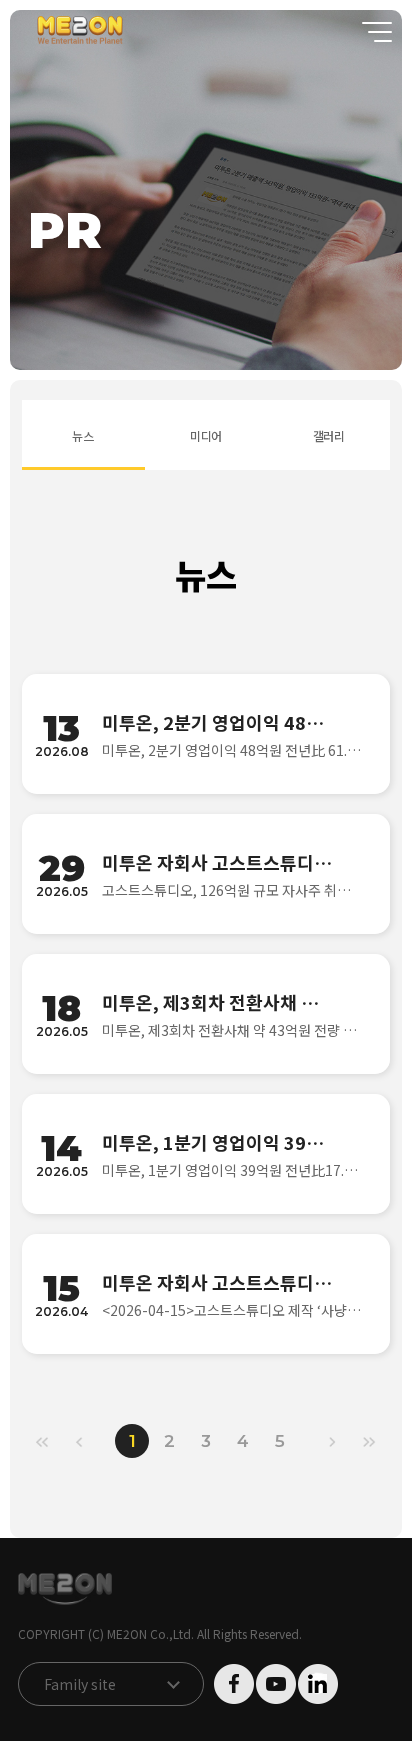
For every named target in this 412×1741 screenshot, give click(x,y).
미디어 (206, 435)
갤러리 (329, 435)
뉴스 (83, 435)
